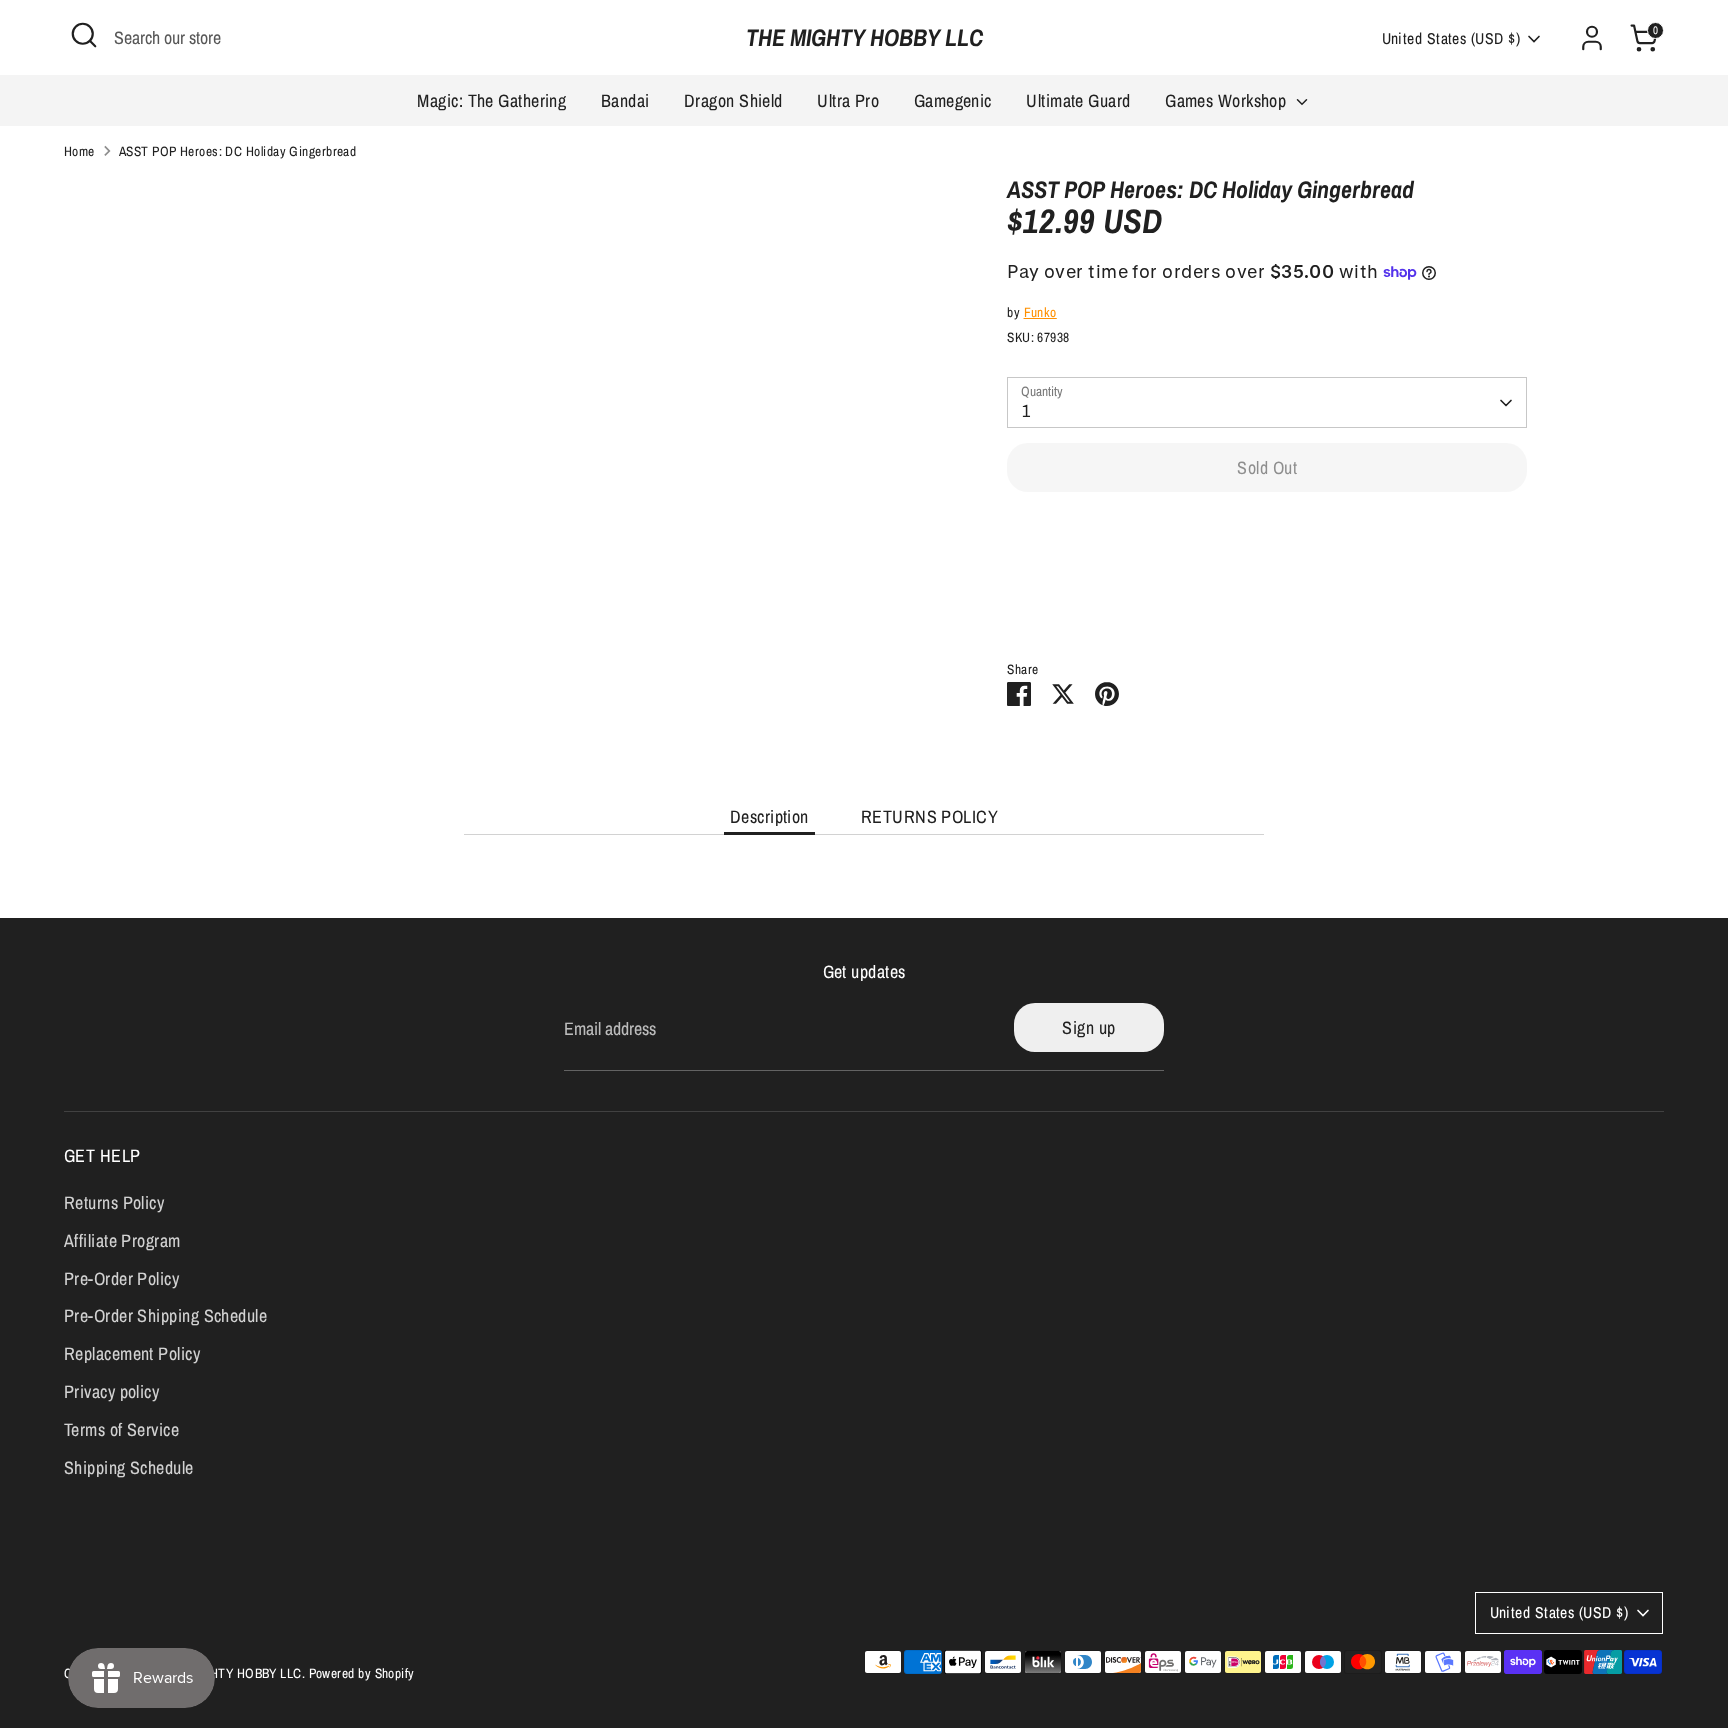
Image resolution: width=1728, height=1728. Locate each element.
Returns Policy (114, 1202)
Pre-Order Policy (121, 1278)
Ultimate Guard (1078, 100)
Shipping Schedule (129, 1467)
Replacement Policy (132, 1353)
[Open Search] (84, 35)
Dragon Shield (733, 100)
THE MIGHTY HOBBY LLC (864, 37)
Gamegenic (953, 100)
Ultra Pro (848, 100)
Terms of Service (121, 1429)
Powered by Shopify (362, 1673)
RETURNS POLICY (929, 816)
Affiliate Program (122, 1240)
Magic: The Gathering (491, 100)
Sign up (1088, 1027)
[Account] (1592, 38)
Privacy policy (111, 1391)
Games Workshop (1228, 100)
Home (79, 151)
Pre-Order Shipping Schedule (165, 1315)
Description (769, 816)
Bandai (625, 100)
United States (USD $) (1451, 38)
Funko (1040, 312)
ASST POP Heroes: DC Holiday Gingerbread (238, 151)
